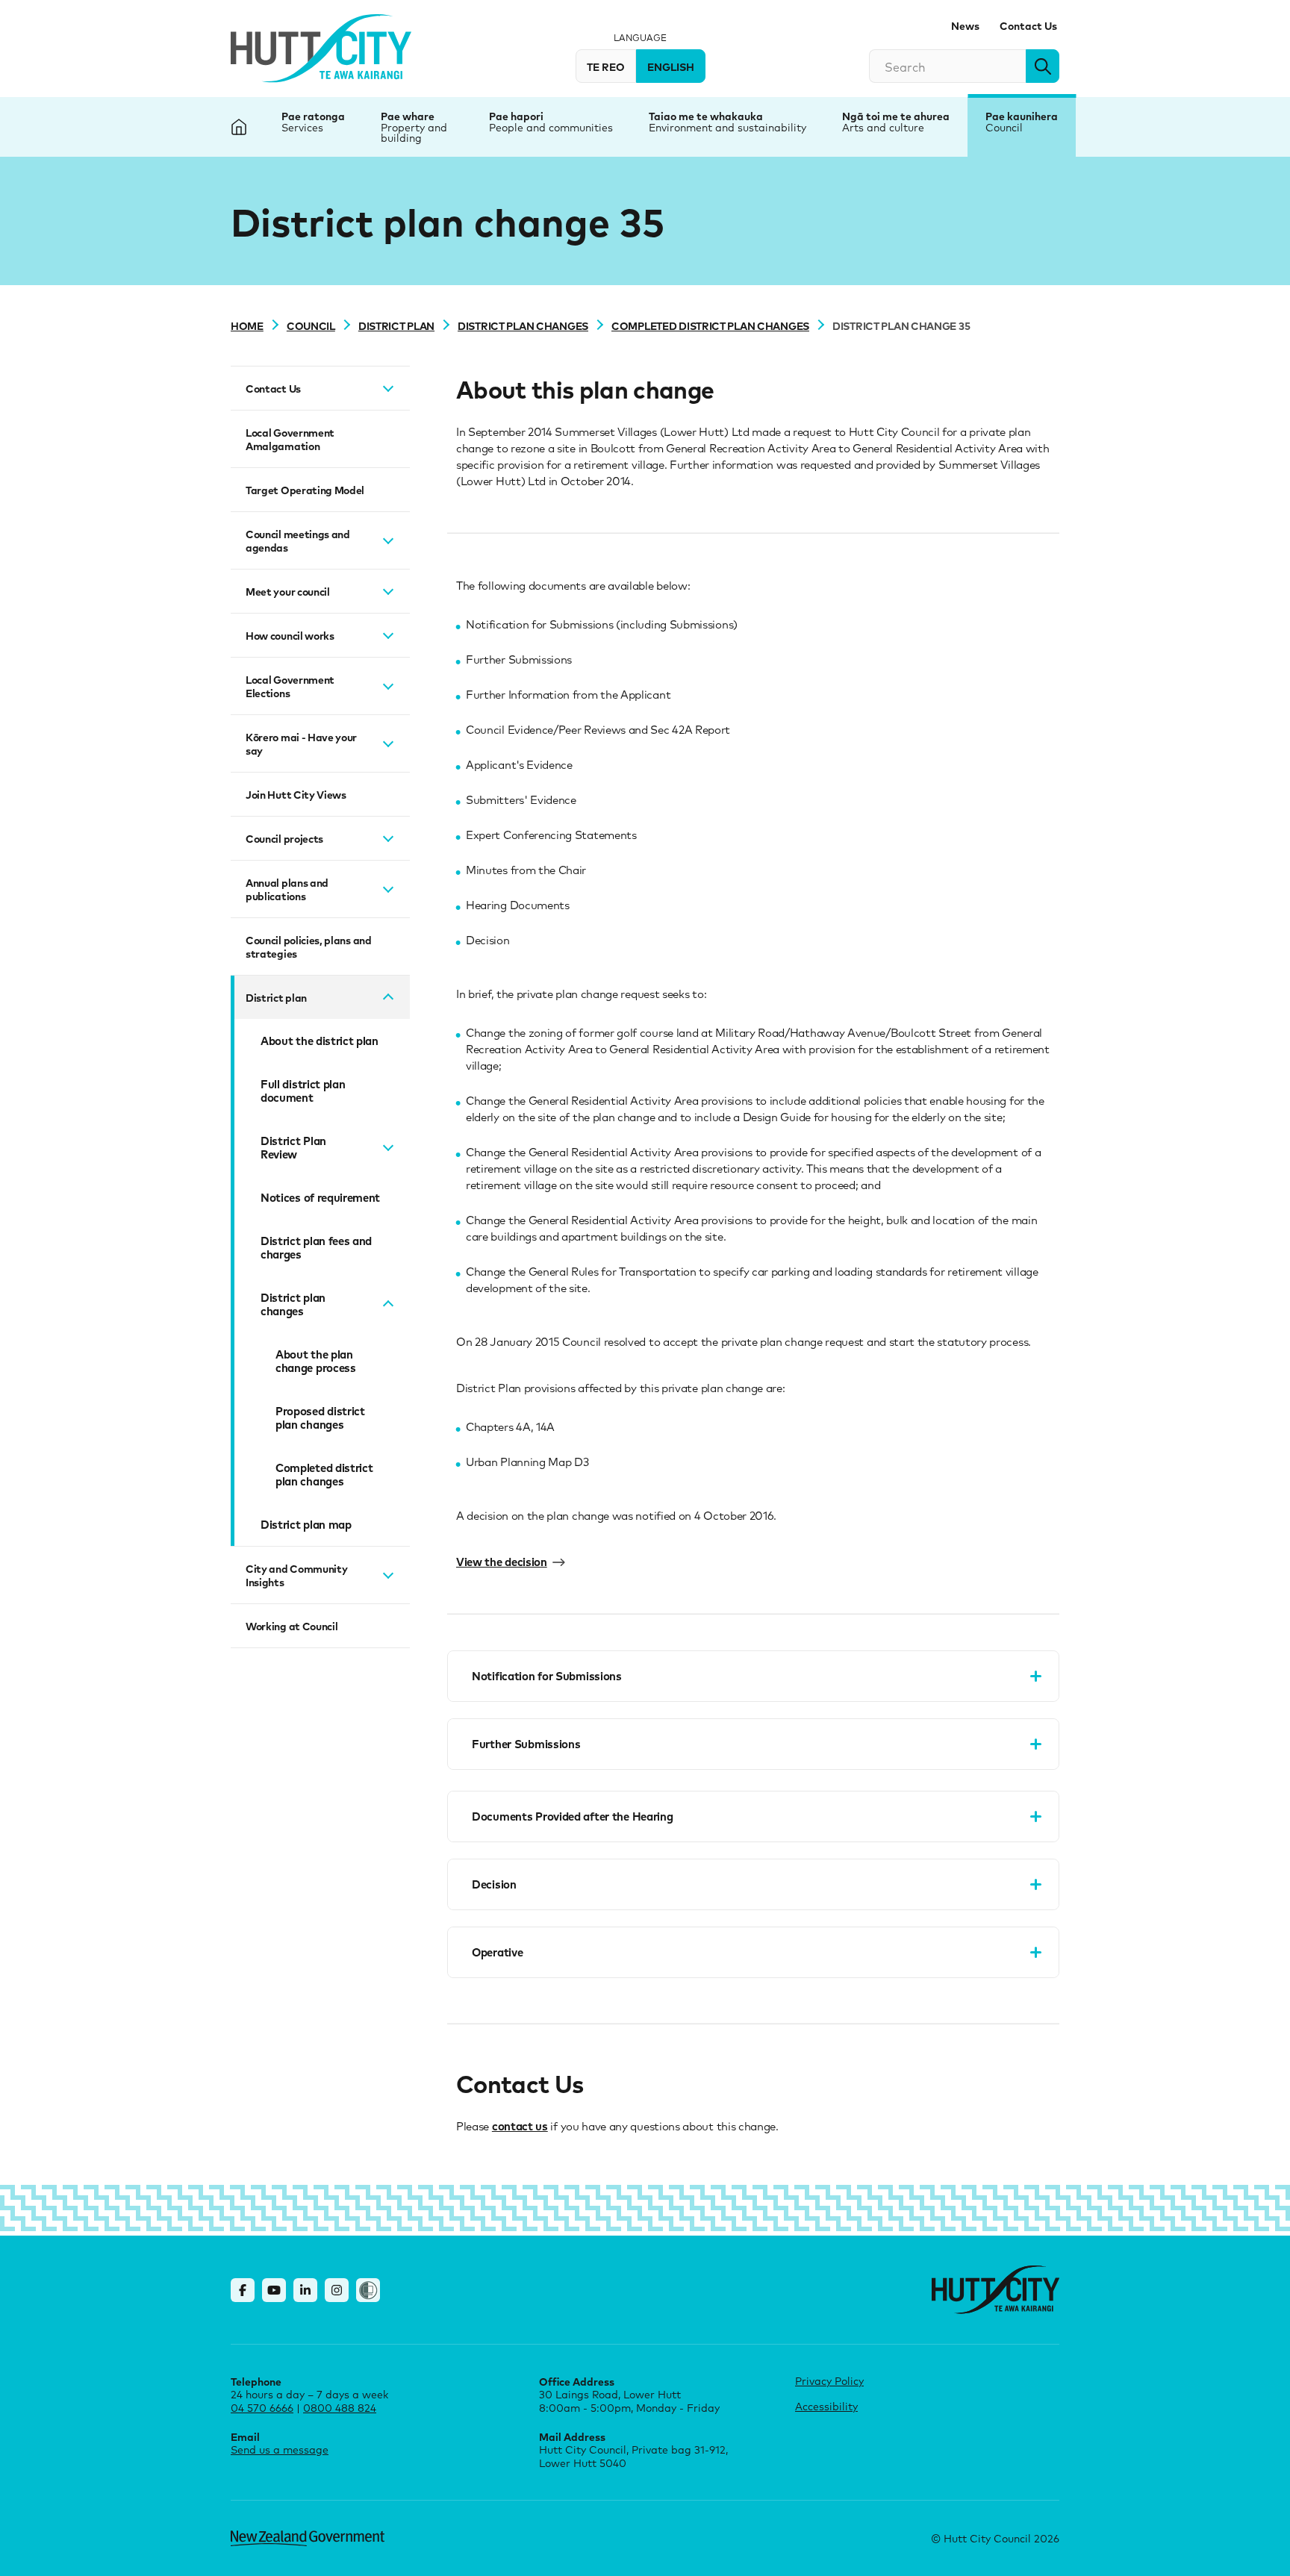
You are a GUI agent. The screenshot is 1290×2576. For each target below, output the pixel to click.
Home (247, 325)
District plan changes (523, 325)
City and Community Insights (296, 1575)
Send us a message (280, 2449)
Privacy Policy (829, 2381)
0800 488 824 (340, 2408)
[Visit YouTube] (274, 2290)
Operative (497, 1952)
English (671, 66)
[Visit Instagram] (337, 2290)
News (965, 25)
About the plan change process (316, 1361)
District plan (396, 325)
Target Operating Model (305, 490)
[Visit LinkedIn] (305, 2290)
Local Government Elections (290, 686)
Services (302, 127)
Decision (494, 1884)
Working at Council (292, 1626)
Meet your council (288, 591)
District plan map (306, 1524)
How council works (290, 635)
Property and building (414, 132)
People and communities (551, 127)
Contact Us (1028, 25)
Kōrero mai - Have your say (301, 743)
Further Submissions (526, 1744)
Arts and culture (883, 127)
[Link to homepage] (995, 2290)
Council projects (284, 838)
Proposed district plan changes (320, 1418)
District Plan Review (293, 1147)
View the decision (502, 1562)
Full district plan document (303, 1091)
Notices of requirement (320, 1197)
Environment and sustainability (727, 127)
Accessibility (826, 2406)
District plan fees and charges (316, 1247)
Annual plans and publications (287, 889)
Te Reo (606, 66)
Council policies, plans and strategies (309, 946)
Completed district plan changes (710, 325)
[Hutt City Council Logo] (321, 49)
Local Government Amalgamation (290, 439)
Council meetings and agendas (298, 540)
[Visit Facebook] (243, 2290)
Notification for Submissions (547, 1676)
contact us (520, 2126)
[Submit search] (1043, 66)
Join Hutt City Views (296, 794)
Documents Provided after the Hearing (573, 1816)
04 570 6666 (262, 2408)
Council (1004, 127)
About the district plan (320, 1041)
